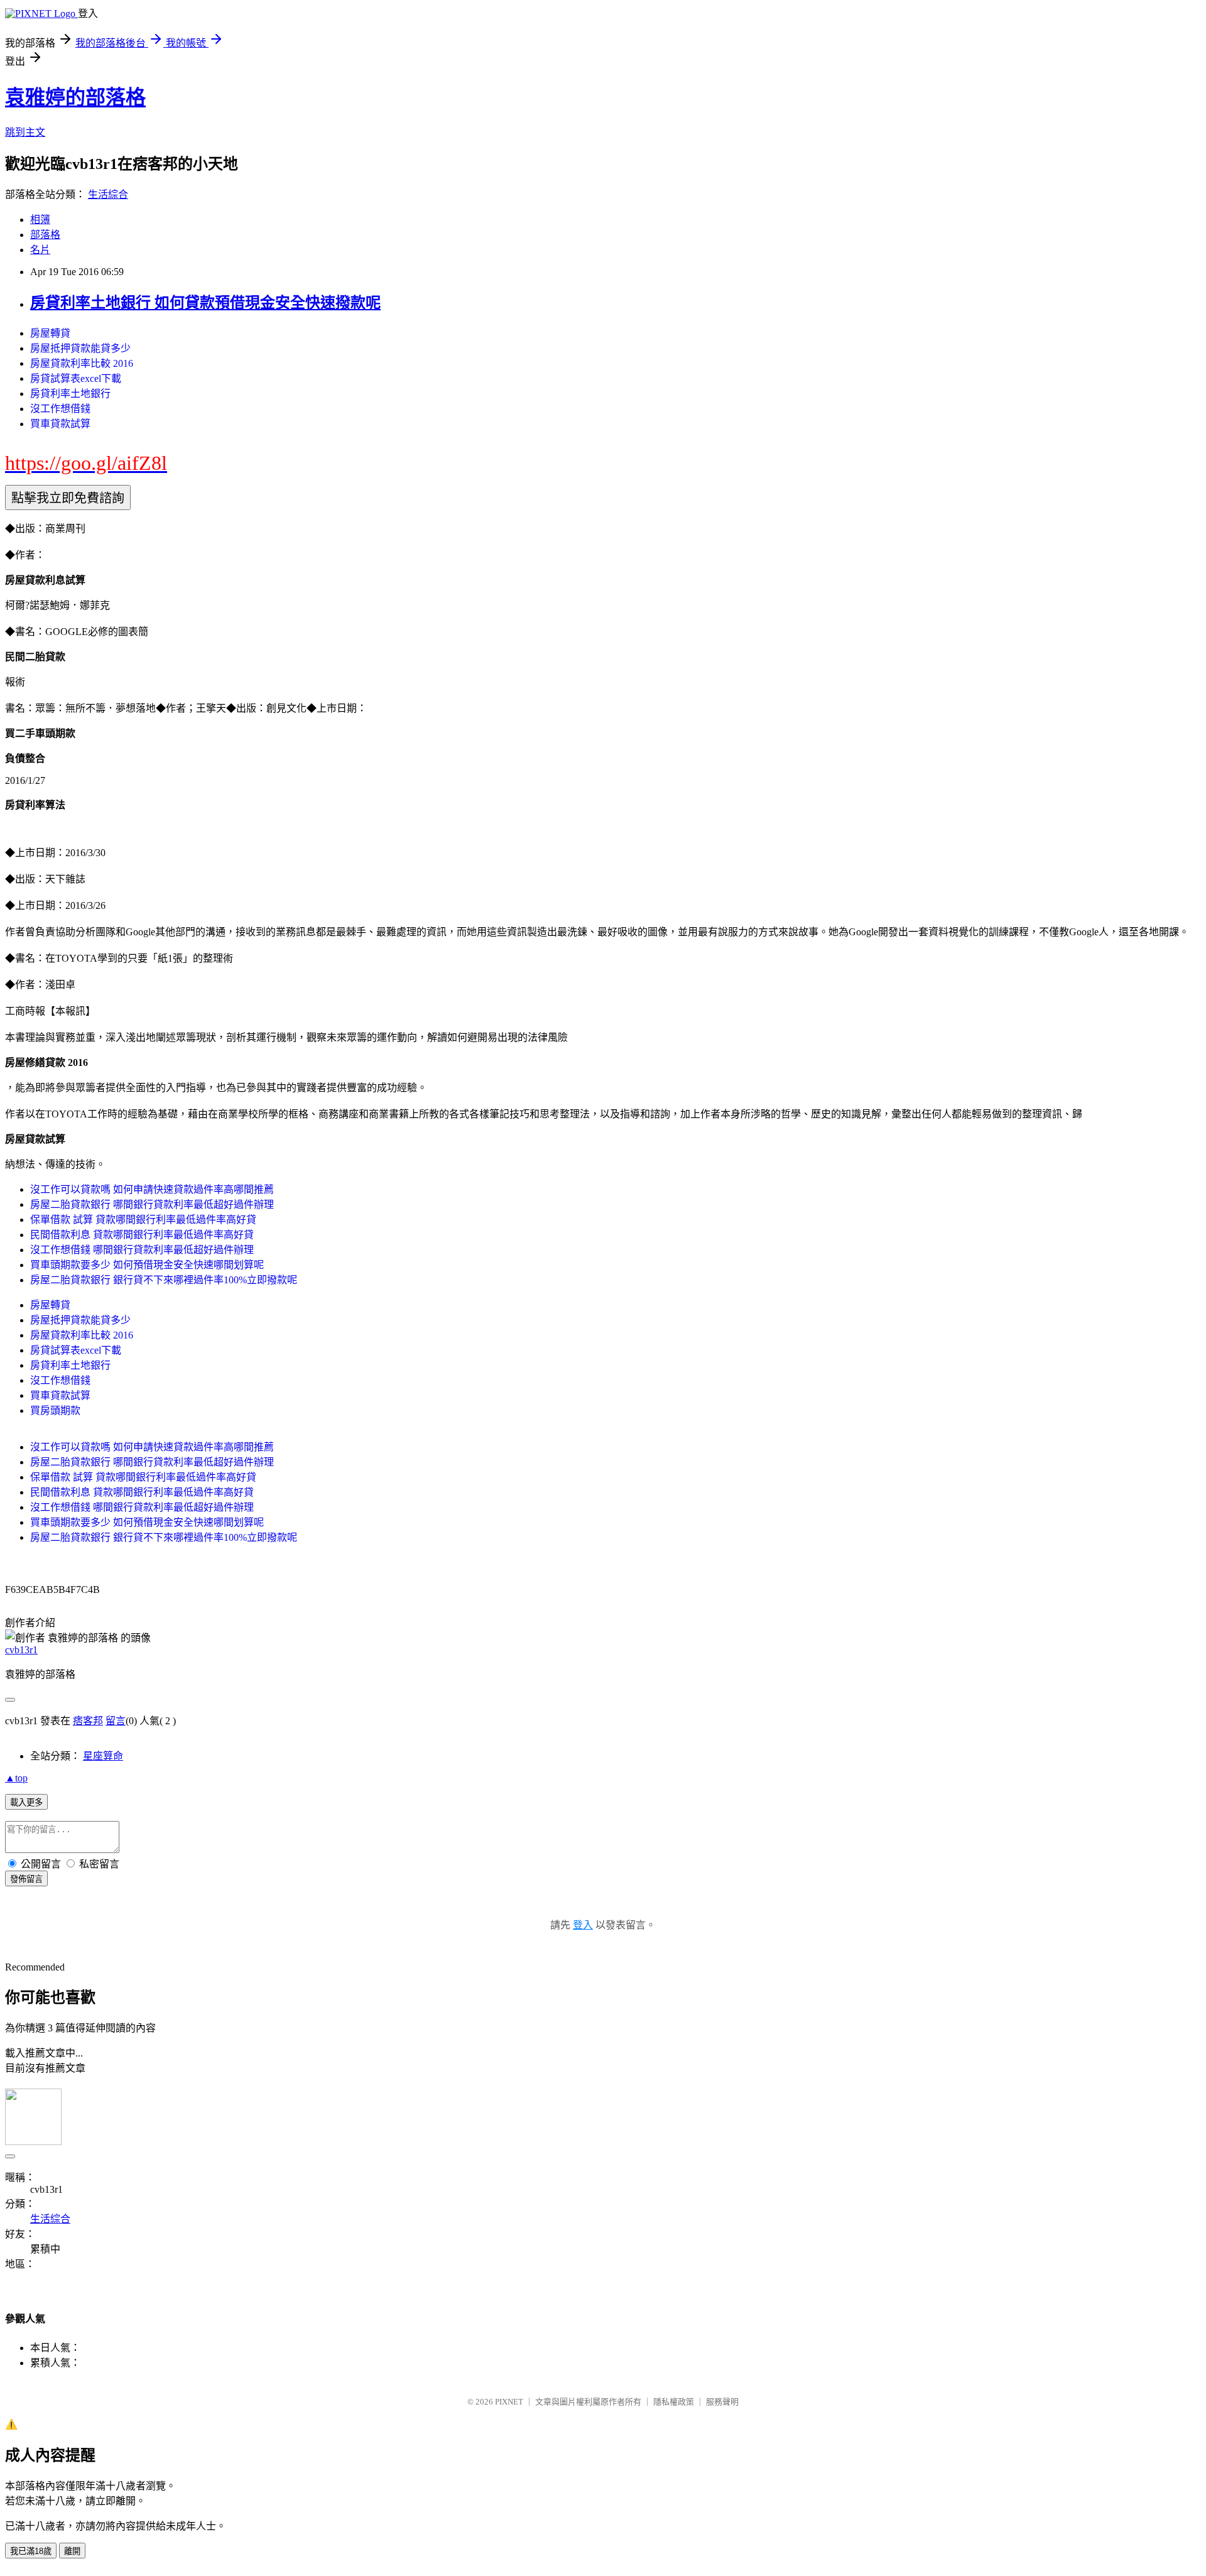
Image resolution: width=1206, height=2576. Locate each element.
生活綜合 (108, 194)
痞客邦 (88, 1721)
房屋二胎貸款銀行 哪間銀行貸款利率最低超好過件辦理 (152, 1204)
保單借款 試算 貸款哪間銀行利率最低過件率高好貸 (143, 1220)
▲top (16, 1778)
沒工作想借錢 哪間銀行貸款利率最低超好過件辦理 (142, 1250)
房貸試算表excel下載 (76, 378)
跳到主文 (25, 132)
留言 (116, 1721)
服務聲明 (722, 2402)
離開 (72, 2551)
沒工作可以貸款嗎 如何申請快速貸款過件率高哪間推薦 (152, 1189)
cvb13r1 (21, 1650)
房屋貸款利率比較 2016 (82, 363)
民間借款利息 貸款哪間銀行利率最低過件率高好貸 (142, 1235)
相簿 (40, 220)
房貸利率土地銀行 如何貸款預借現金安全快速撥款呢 (205, 303)
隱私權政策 (674, 2402)
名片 (40, 250)
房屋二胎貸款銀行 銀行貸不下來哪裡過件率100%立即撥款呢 (164, 1280)
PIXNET (509, 2402)
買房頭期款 (55, 1410)
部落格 (45, 235)
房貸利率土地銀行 (70, 394)
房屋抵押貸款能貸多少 (80, 348)
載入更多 (26, 1802)
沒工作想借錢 (60, 409)
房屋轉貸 (50, 333)
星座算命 (103, 1756)
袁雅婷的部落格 (75, 97)
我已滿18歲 (31, 2551)
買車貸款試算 (60, 424)
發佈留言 (26, 1879)
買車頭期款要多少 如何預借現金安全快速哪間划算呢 (147, 1265)
